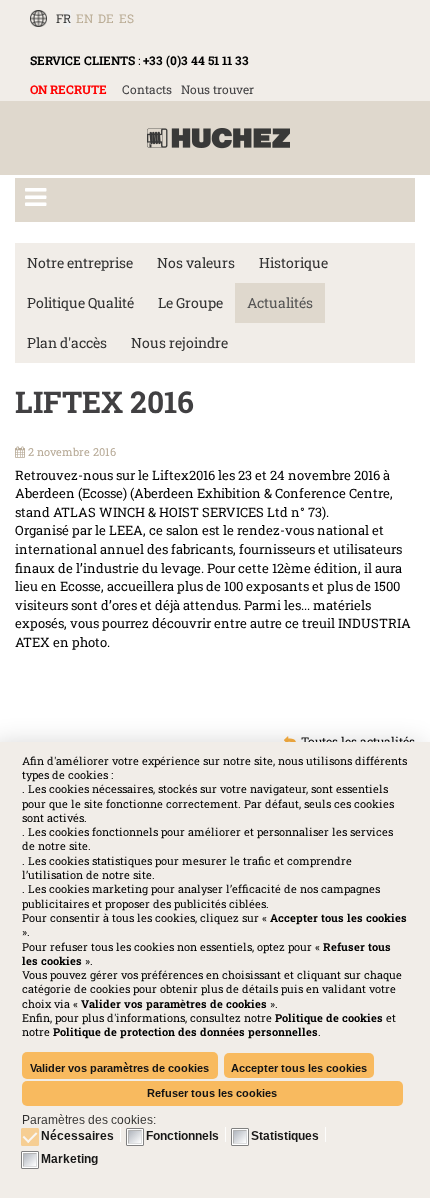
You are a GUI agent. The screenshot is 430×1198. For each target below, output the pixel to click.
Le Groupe (190, 302)
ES (126, 18)
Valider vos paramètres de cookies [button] (119, 1068)
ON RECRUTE (68, 89)
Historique (293, 262)
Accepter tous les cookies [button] (299, 1068)
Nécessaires (77, 1136)
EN (84, 18)
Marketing (69, 1159)
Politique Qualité (80, 302)
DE (106, 18)
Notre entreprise (80, 262)
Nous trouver (217, 89)
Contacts (147, 89)
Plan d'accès (67, 342)
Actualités (280, 302)
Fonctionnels (182, 1136)
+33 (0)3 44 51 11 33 (196, 60)
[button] (185, 1031)
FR (63, 18)
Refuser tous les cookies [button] (212, 1093)
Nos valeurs (196, 262)
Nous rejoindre (179, 342)
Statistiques (285, 1136)
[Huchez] (218, 138)
